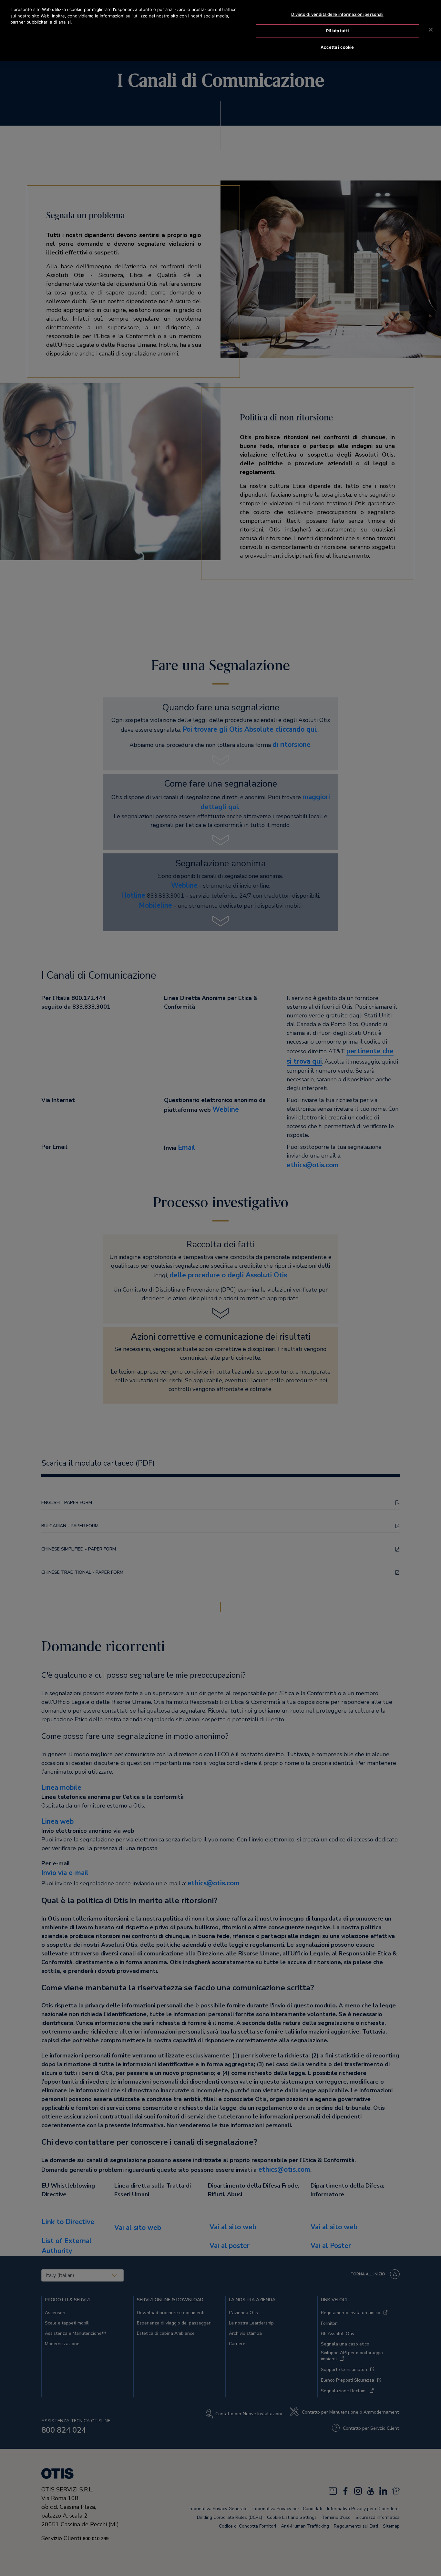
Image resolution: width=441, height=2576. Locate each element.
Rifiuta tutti (337, 31)
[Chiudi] (431, 30)
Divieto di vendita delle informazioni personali (337, 14)
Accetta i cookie (337, 47)
